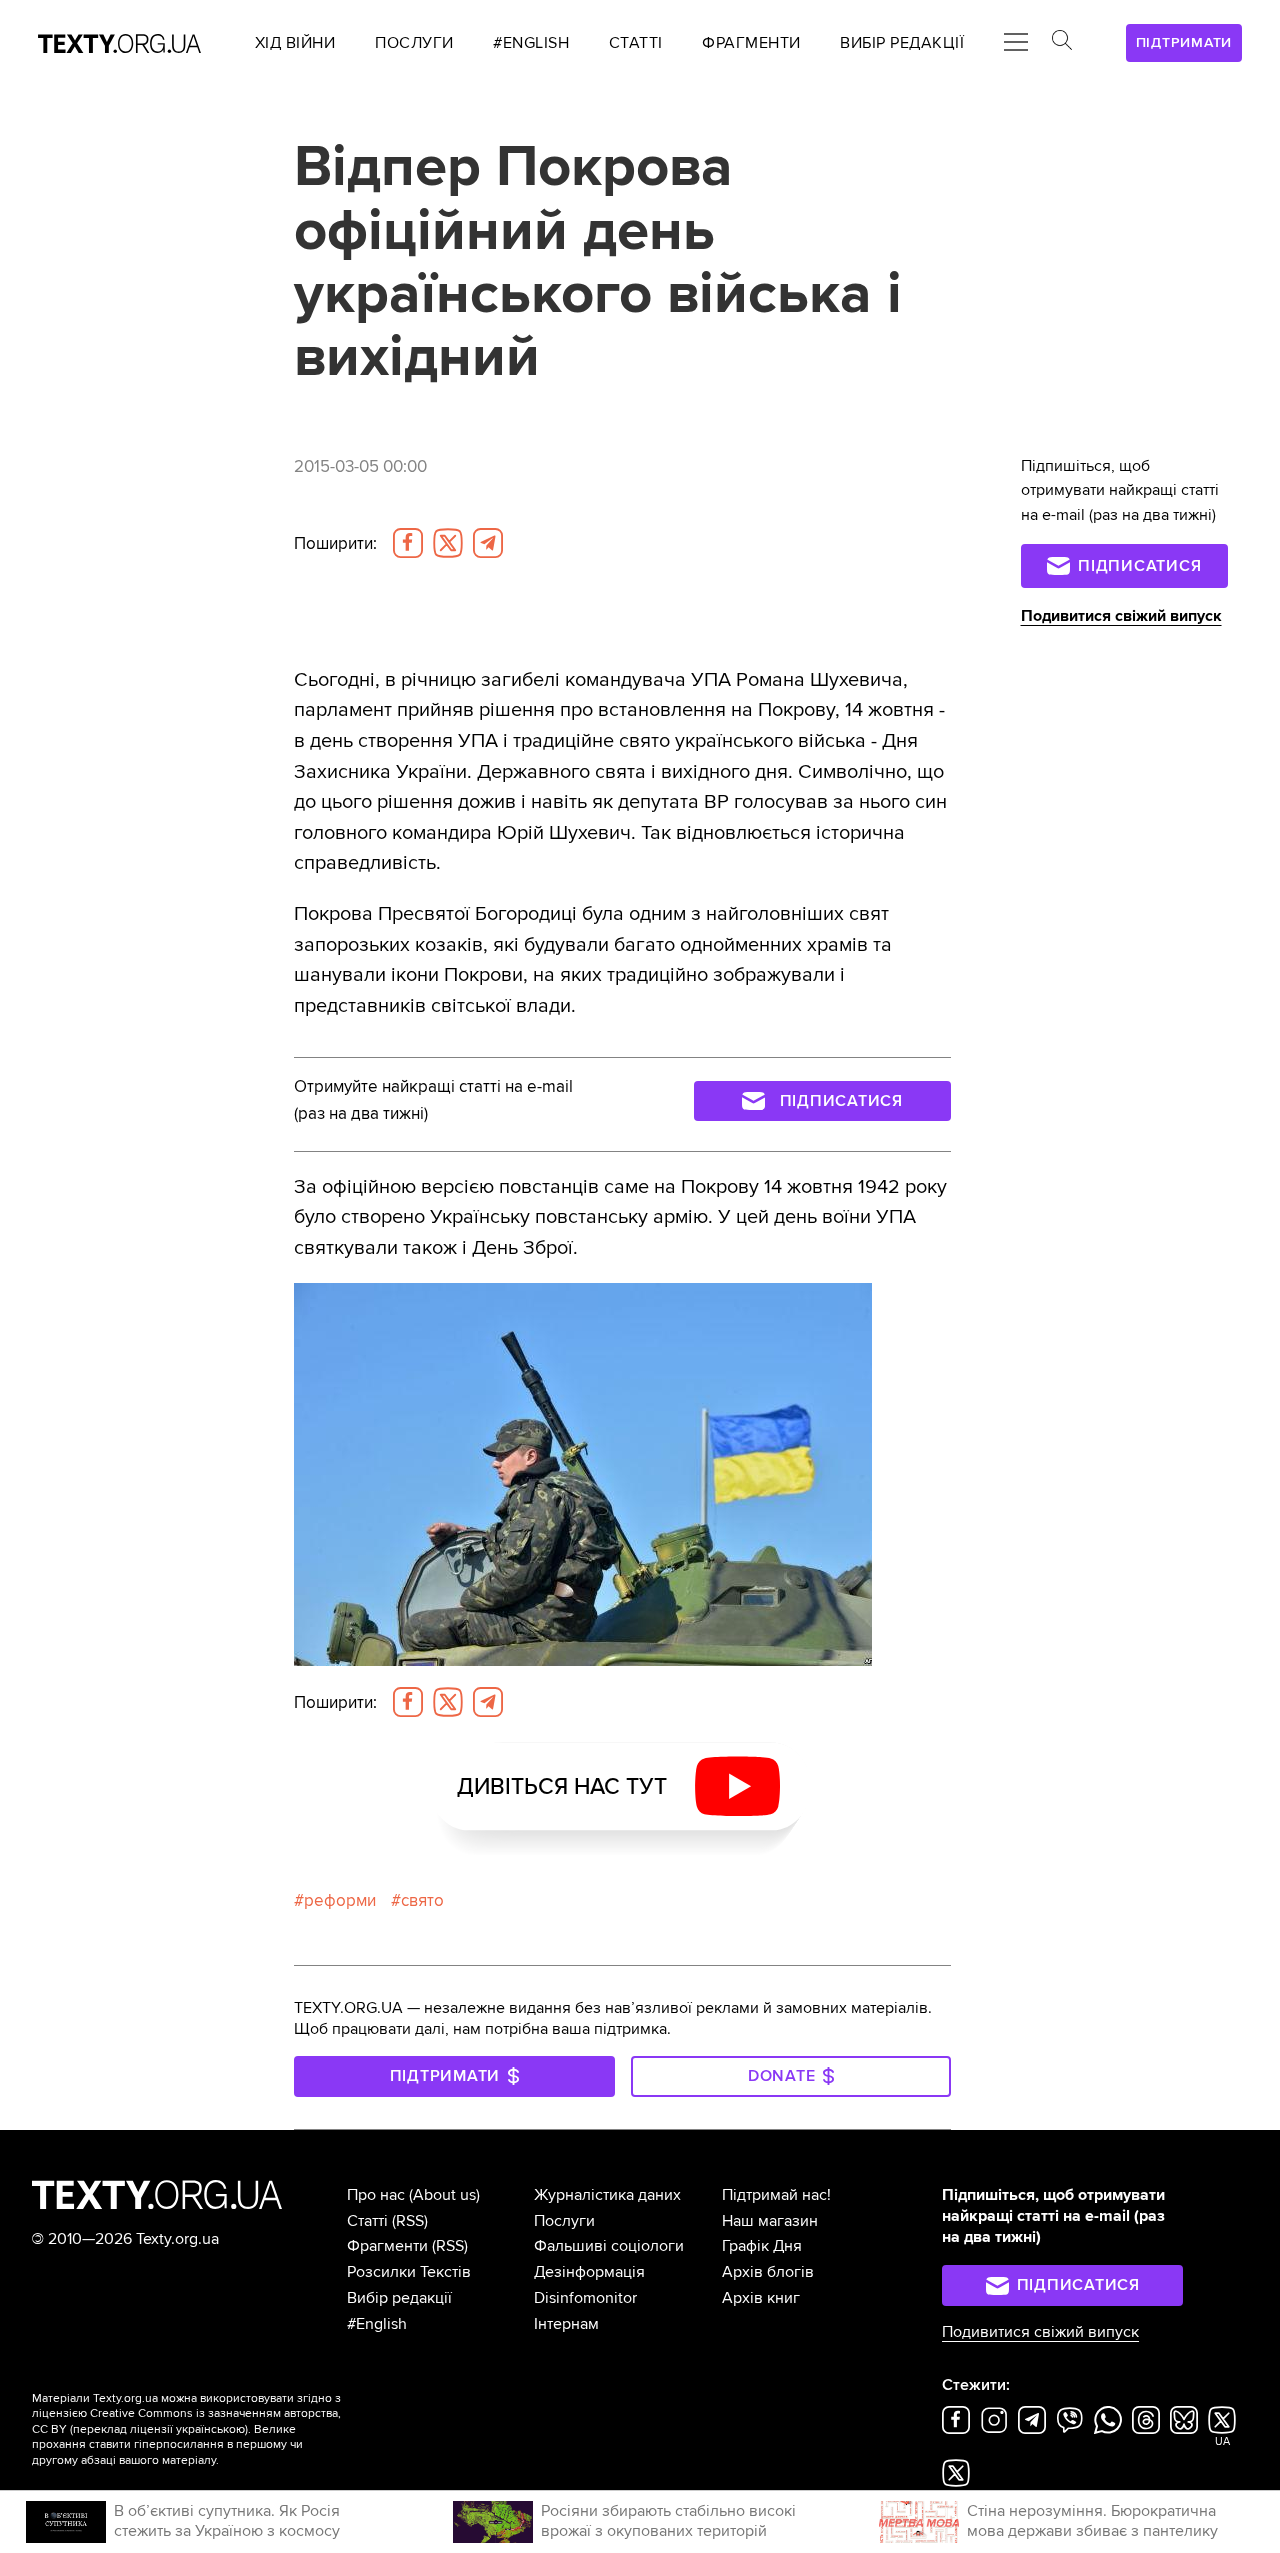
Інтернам (566, 2324)
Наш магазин (770, 2221)
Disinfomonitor (585, 2298)
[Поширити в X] (448, 543)
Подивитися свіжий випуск (1121, 616)
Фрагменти (387, 2246)
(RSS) (410, 2221)
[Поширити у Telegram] (488, 543)
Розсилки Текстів (409, 2272)
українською (210, 2429)
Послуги (564, 2221)
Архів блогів (768, 2272)
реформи (340, 1900)
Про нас (376, 2195)
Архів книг (761, 2298)
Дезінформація (589, 2272)
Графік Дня (762, 2246)
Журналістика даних (607, 2195)
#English (377, 2324)
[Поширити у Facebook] (408, 543)
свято (422, 1900)
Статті (367, 2221)
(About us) (444, 2195)
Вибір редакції (399, 2298)
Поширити (335, 543)
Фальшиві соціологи (609, 2246)
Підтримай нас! (776, 2195)
